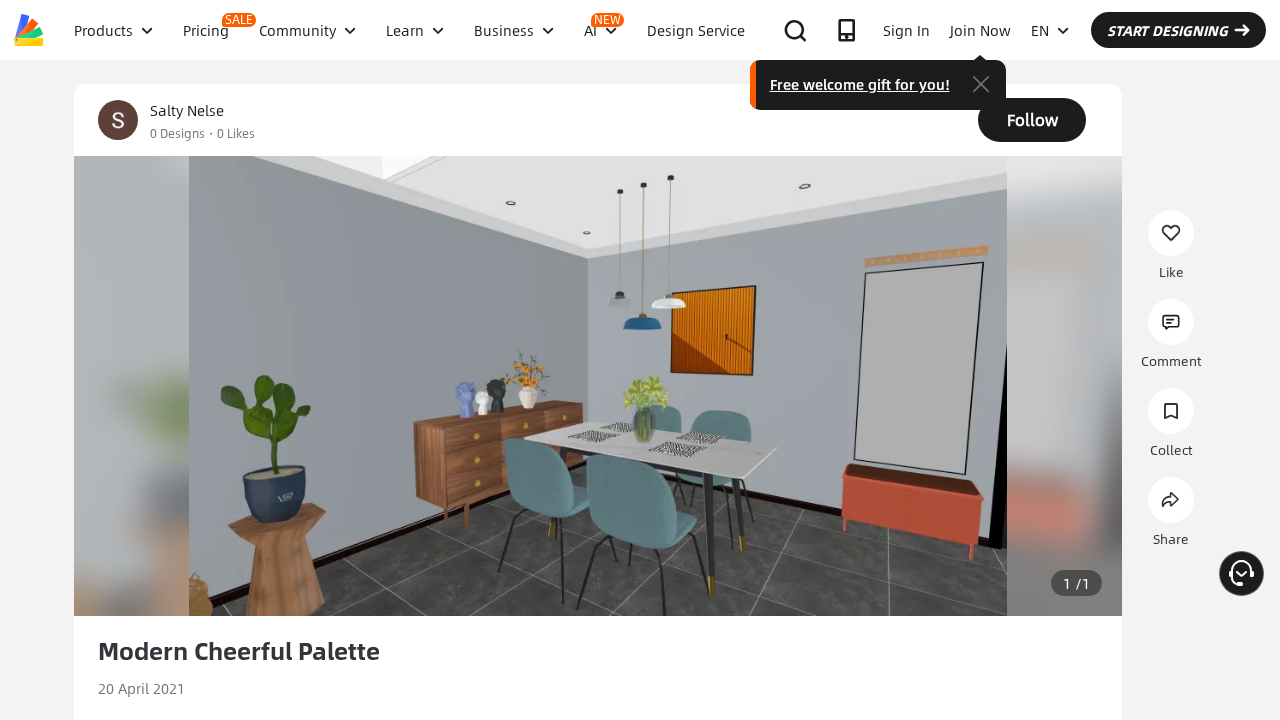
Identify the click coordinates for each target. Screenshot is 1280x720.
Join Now (980, 30)
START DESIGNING (1167, 30)
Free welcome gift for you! (860, 84)
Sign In (906, 30)
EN (1040, 30)
